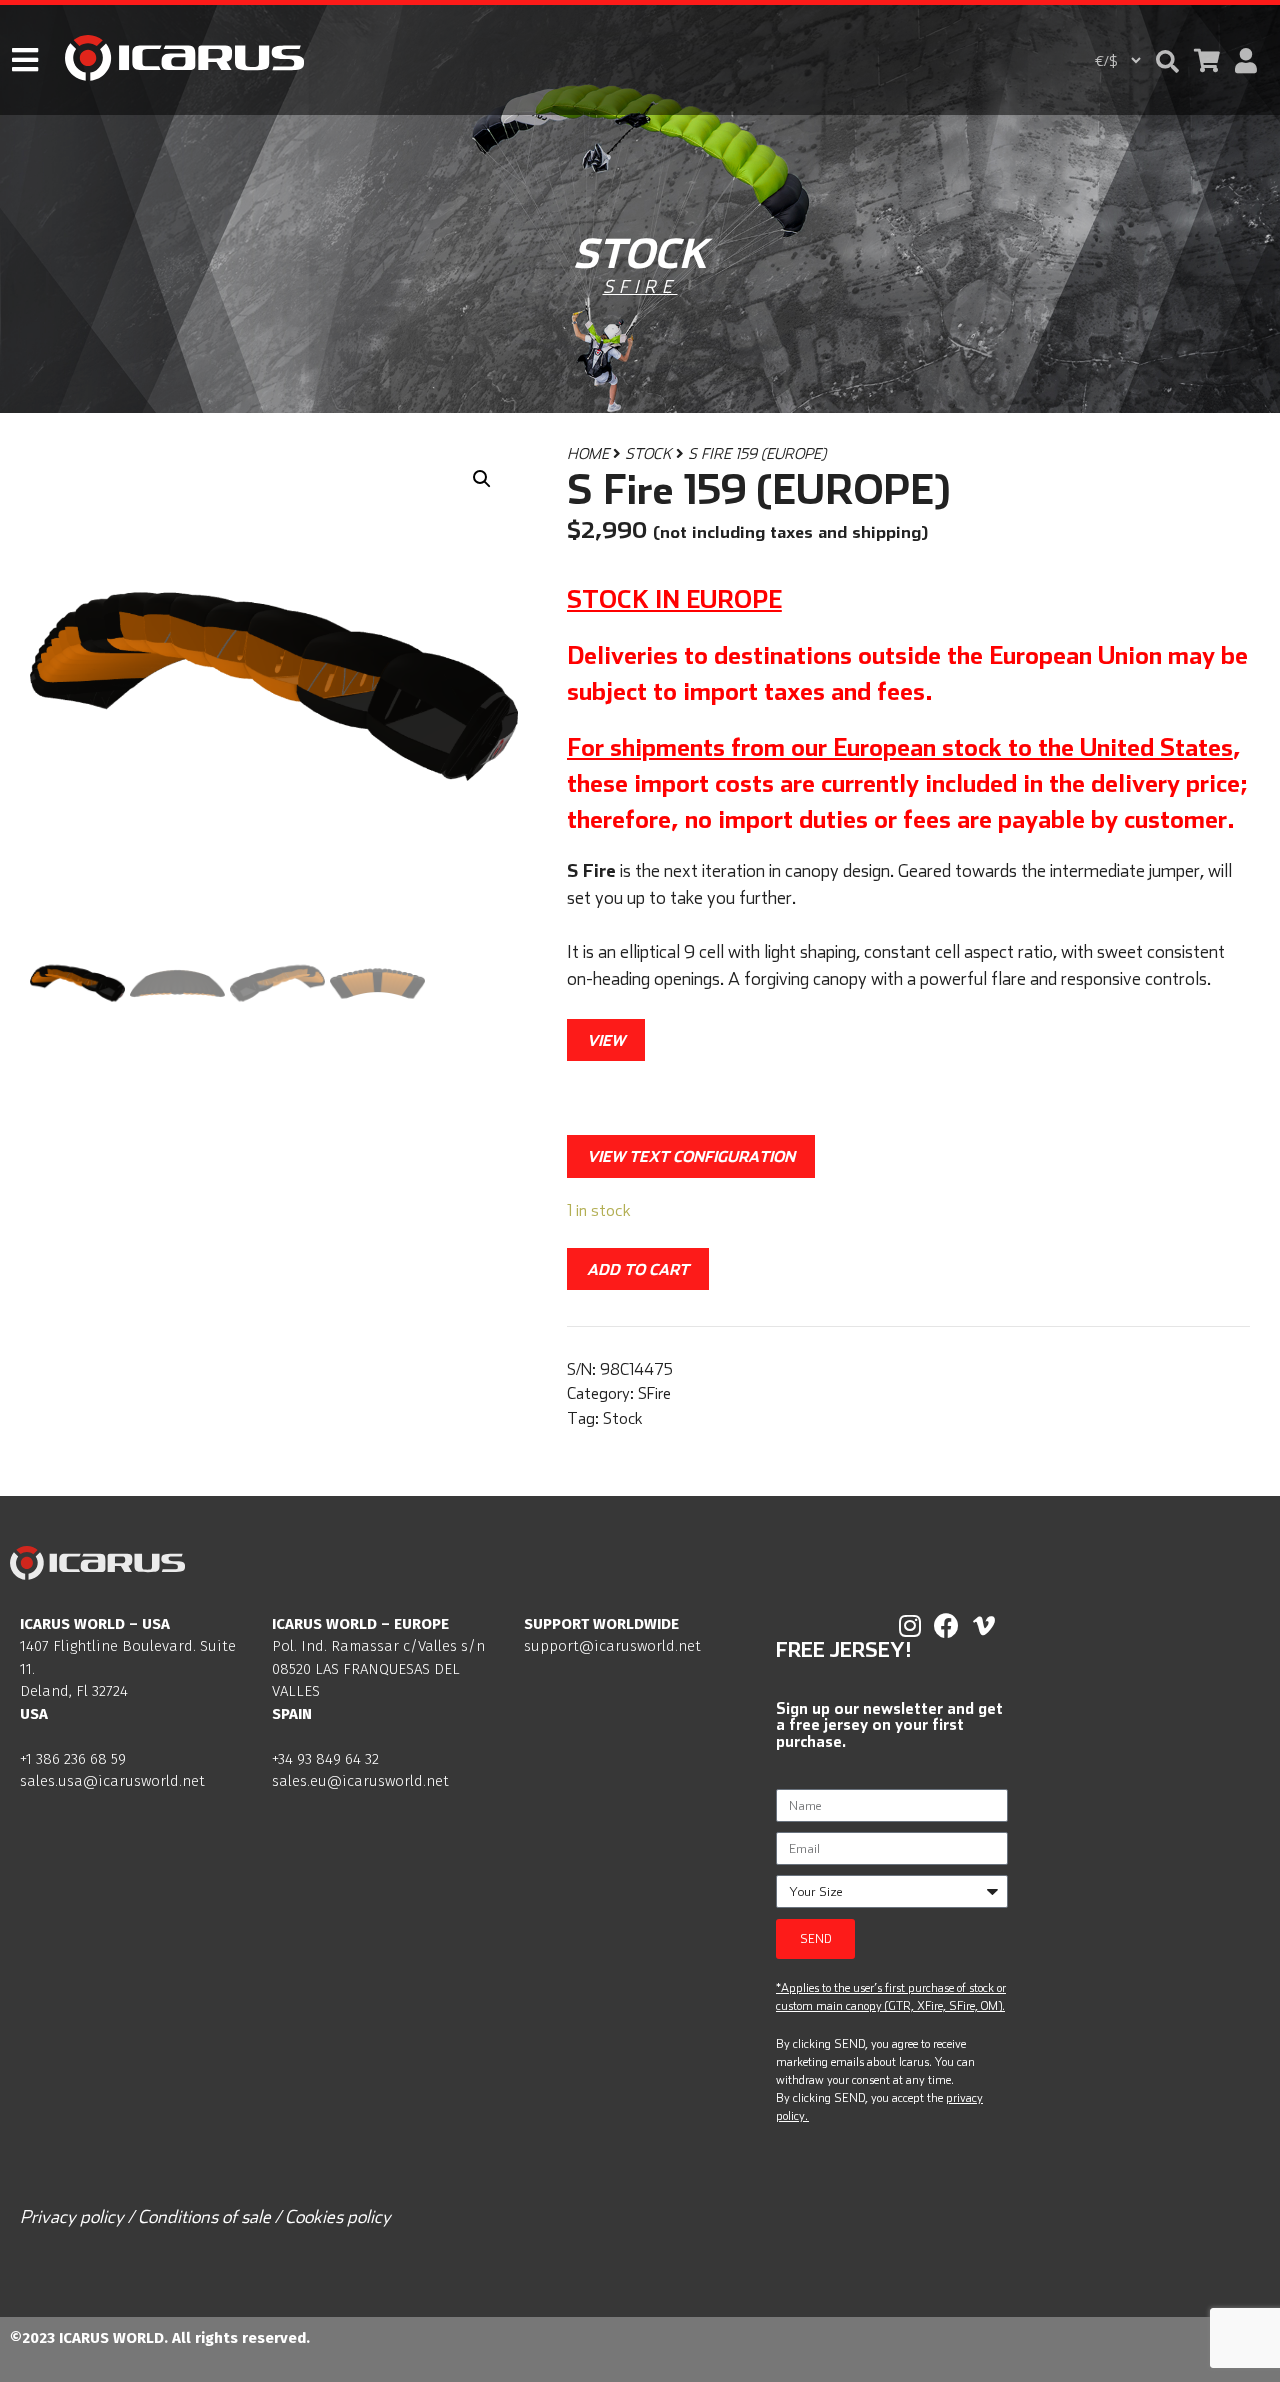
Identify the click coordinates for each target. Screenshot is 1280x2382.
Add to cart (638, 1269)
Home (588, 453)
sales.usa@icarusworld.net (112, 1781)
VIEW (606, 1040)
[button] (1167, 61)
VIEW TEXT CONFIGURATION (691, 1156)
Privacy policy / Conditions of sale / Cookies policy (205, 2216)
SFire (640, 286)
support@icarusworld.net (612, 1646)
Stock (648, 453)
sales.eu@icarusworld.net (360, 1781)
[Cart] (1207, 60)
